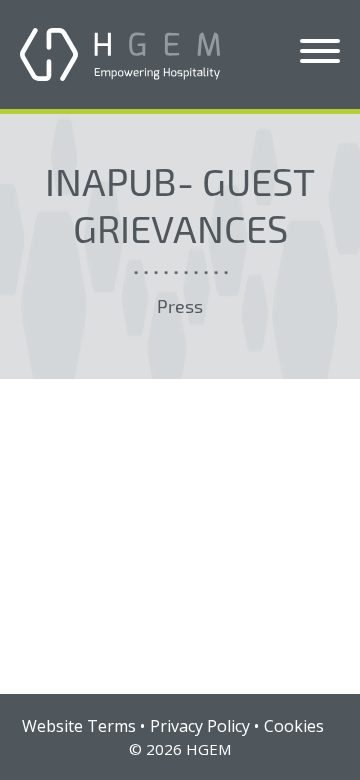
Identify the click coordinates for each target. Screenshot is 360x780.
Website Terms (79, 726)
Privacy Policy (200, 726)
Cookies (294, 726)
